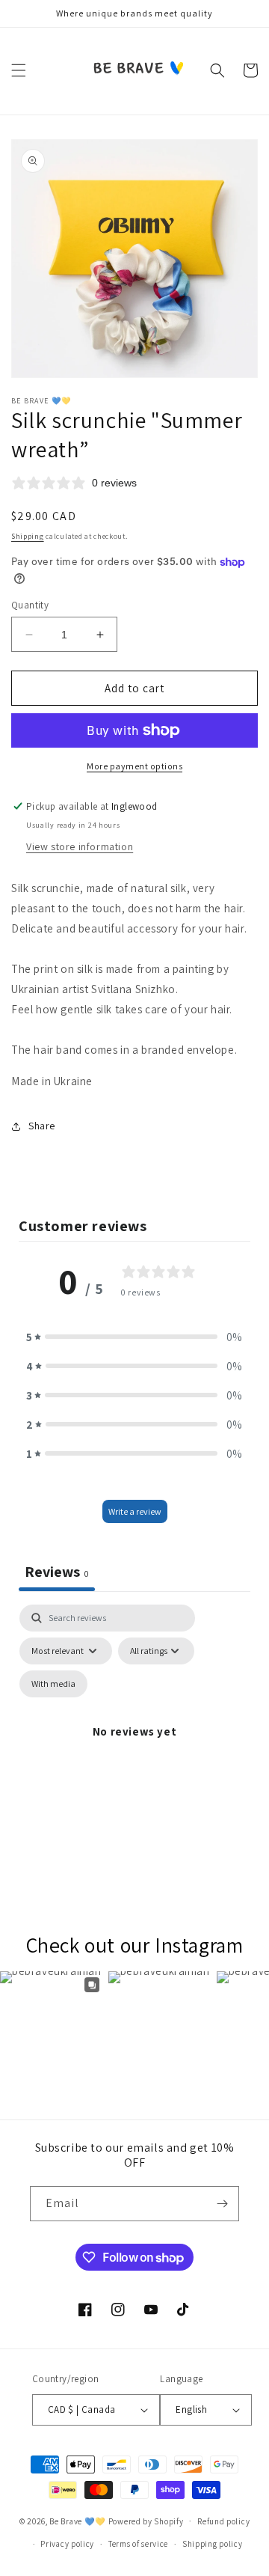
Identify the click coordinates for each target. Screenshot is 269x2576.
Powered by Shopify (146, 2521)
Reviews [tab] (57, 1572)
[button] (19, 70)
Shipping (28, 536)
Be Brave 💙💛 (78, 2521)
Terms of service (138, 2544)
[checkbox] (53, 1684)
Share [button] (42, 1126)
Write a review (135, 1511)
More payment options (134, 766)
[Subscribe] (222, 2204)
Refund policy (223, 2521)
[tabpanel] (134, 1749)
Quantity (30, 605)
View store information (80, 846)
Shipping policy (213, 2544)
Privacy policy (67, 2544)
